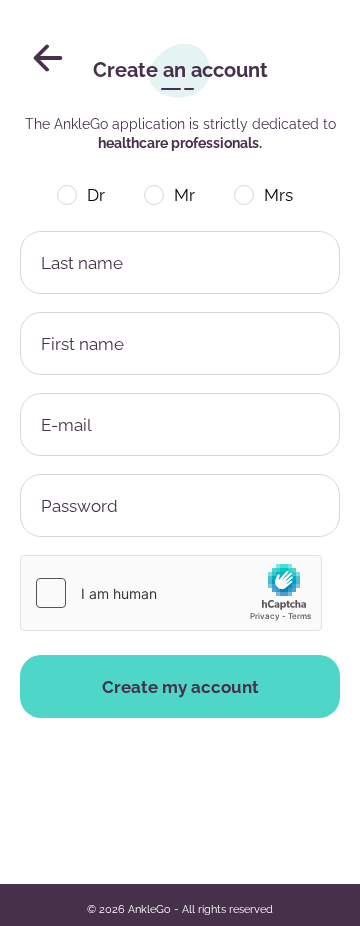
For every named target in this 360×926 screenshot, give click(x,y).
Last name (82, 263)
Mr (184, 195)
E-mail (66, 425)
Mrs (278, 195)
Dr (96, 195)
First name (82, 344)
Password (79, 506)
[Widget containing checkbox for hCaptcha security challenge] (171, 593)
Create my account (180, 687)
